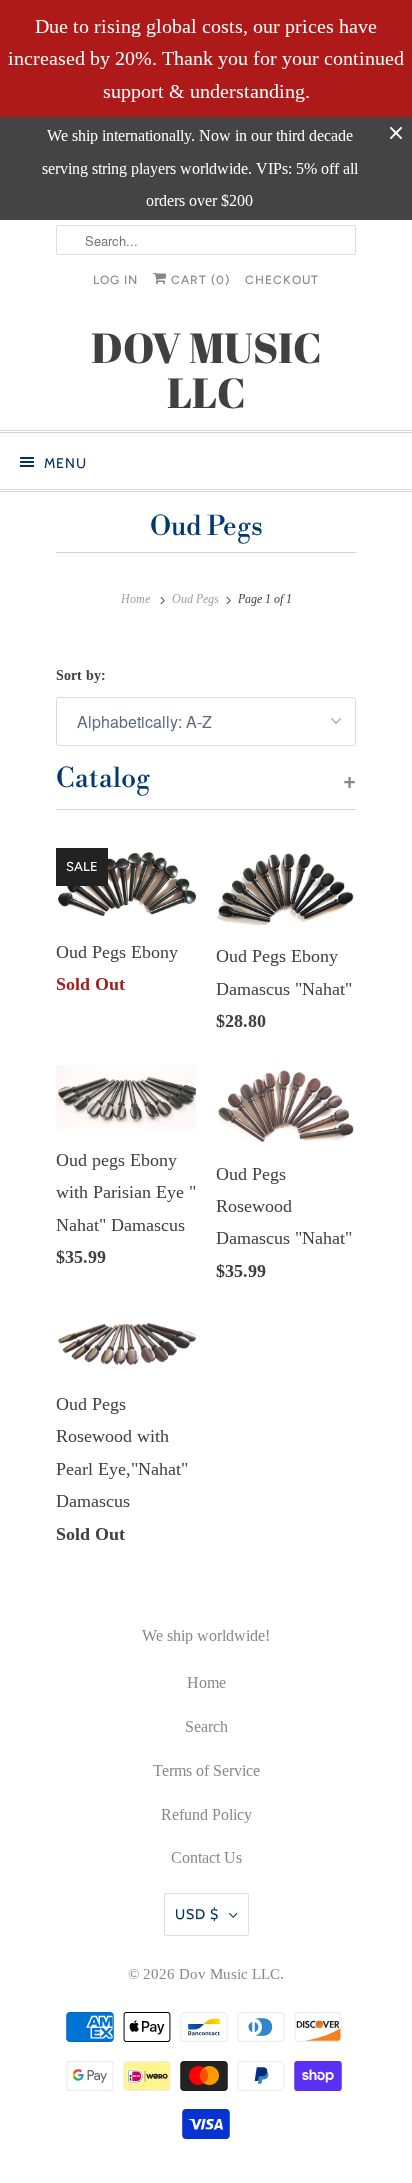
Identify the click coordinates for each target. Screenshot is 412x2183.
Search (206, 1726)
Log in (115, 280)
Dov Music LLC (229, 1974)
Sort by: (81, 675)
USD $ (197, 1914)
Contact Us (206, 1857)
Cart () (198, 280)
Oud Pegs (206, 527)
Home (206, 1682)
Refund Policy (206, 1814)
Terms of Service (206, 1770)
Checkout (282, 280)
